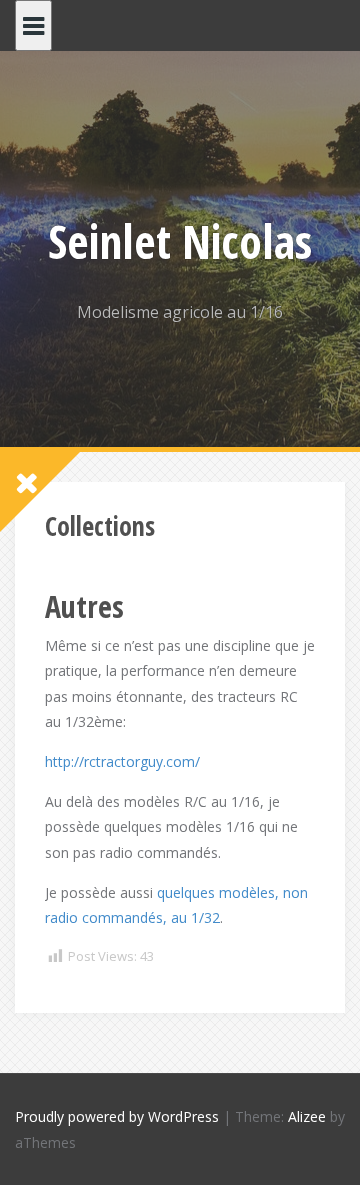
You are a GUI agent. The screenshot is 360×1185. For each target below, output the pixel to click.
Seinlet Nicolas (180, 241)
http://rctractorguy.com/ (122, 761)
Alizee (307, 1116)
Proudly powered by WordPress (117, 1116)
